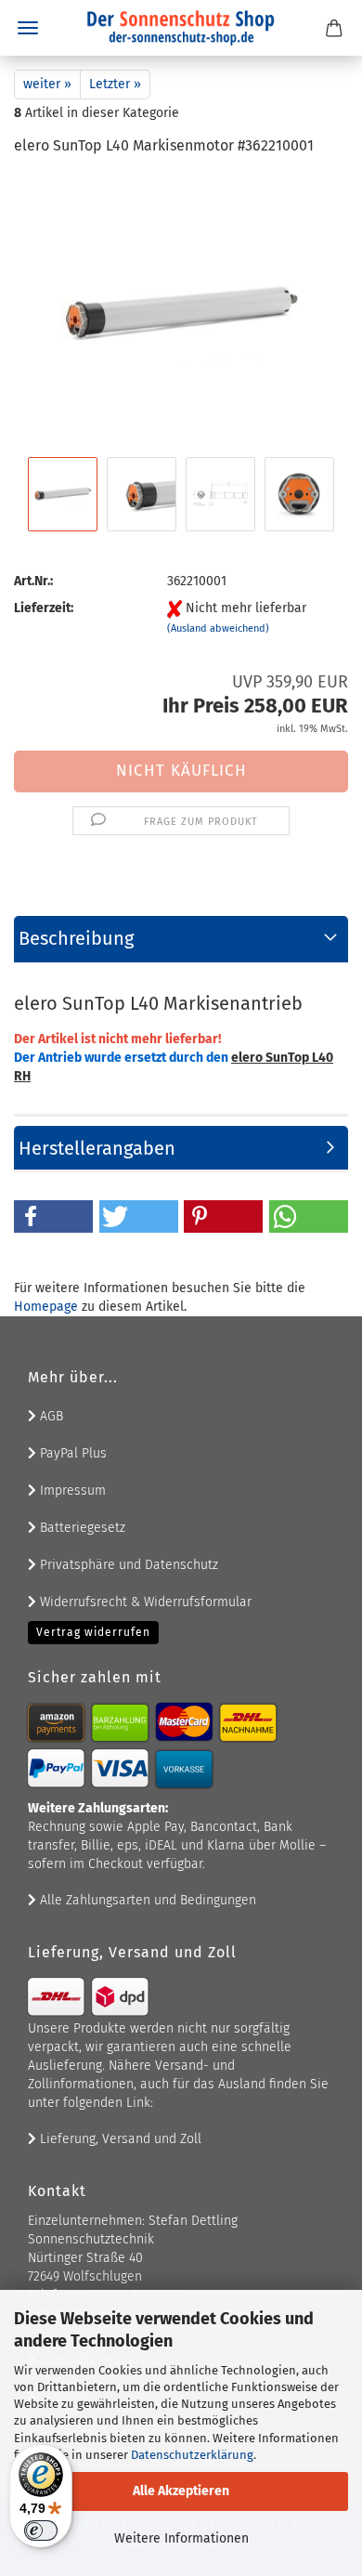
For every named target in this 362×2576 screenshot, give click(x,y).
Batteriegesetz (81, 1528)
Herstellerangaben (97, 1148)
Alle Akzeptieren (181, 2491)
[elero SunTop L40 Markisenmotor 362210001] (181, 313)
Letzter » (115, 84)
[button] (53, 1216)
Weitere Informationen (181, 2538)
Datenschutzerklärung (192, 2455)
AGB (50, 1416)
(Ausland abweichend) (218, 628)
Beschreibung (76, 938)
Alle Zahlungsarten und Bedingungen (146, 1900)
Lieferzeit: (44, 608)
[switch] (41, 2530)
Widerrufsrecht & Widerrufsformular (144, 1602)
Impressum (71, 1491)
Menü (28, 28)
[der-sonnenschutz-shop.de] (181, 28)
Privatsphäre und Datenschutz (127, 1565)
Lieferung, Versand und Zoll (119, 2139)
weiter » (47, 84)
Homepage (46, 1307)
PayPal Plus (71, 1453)
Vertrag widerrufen (93, 1632)
